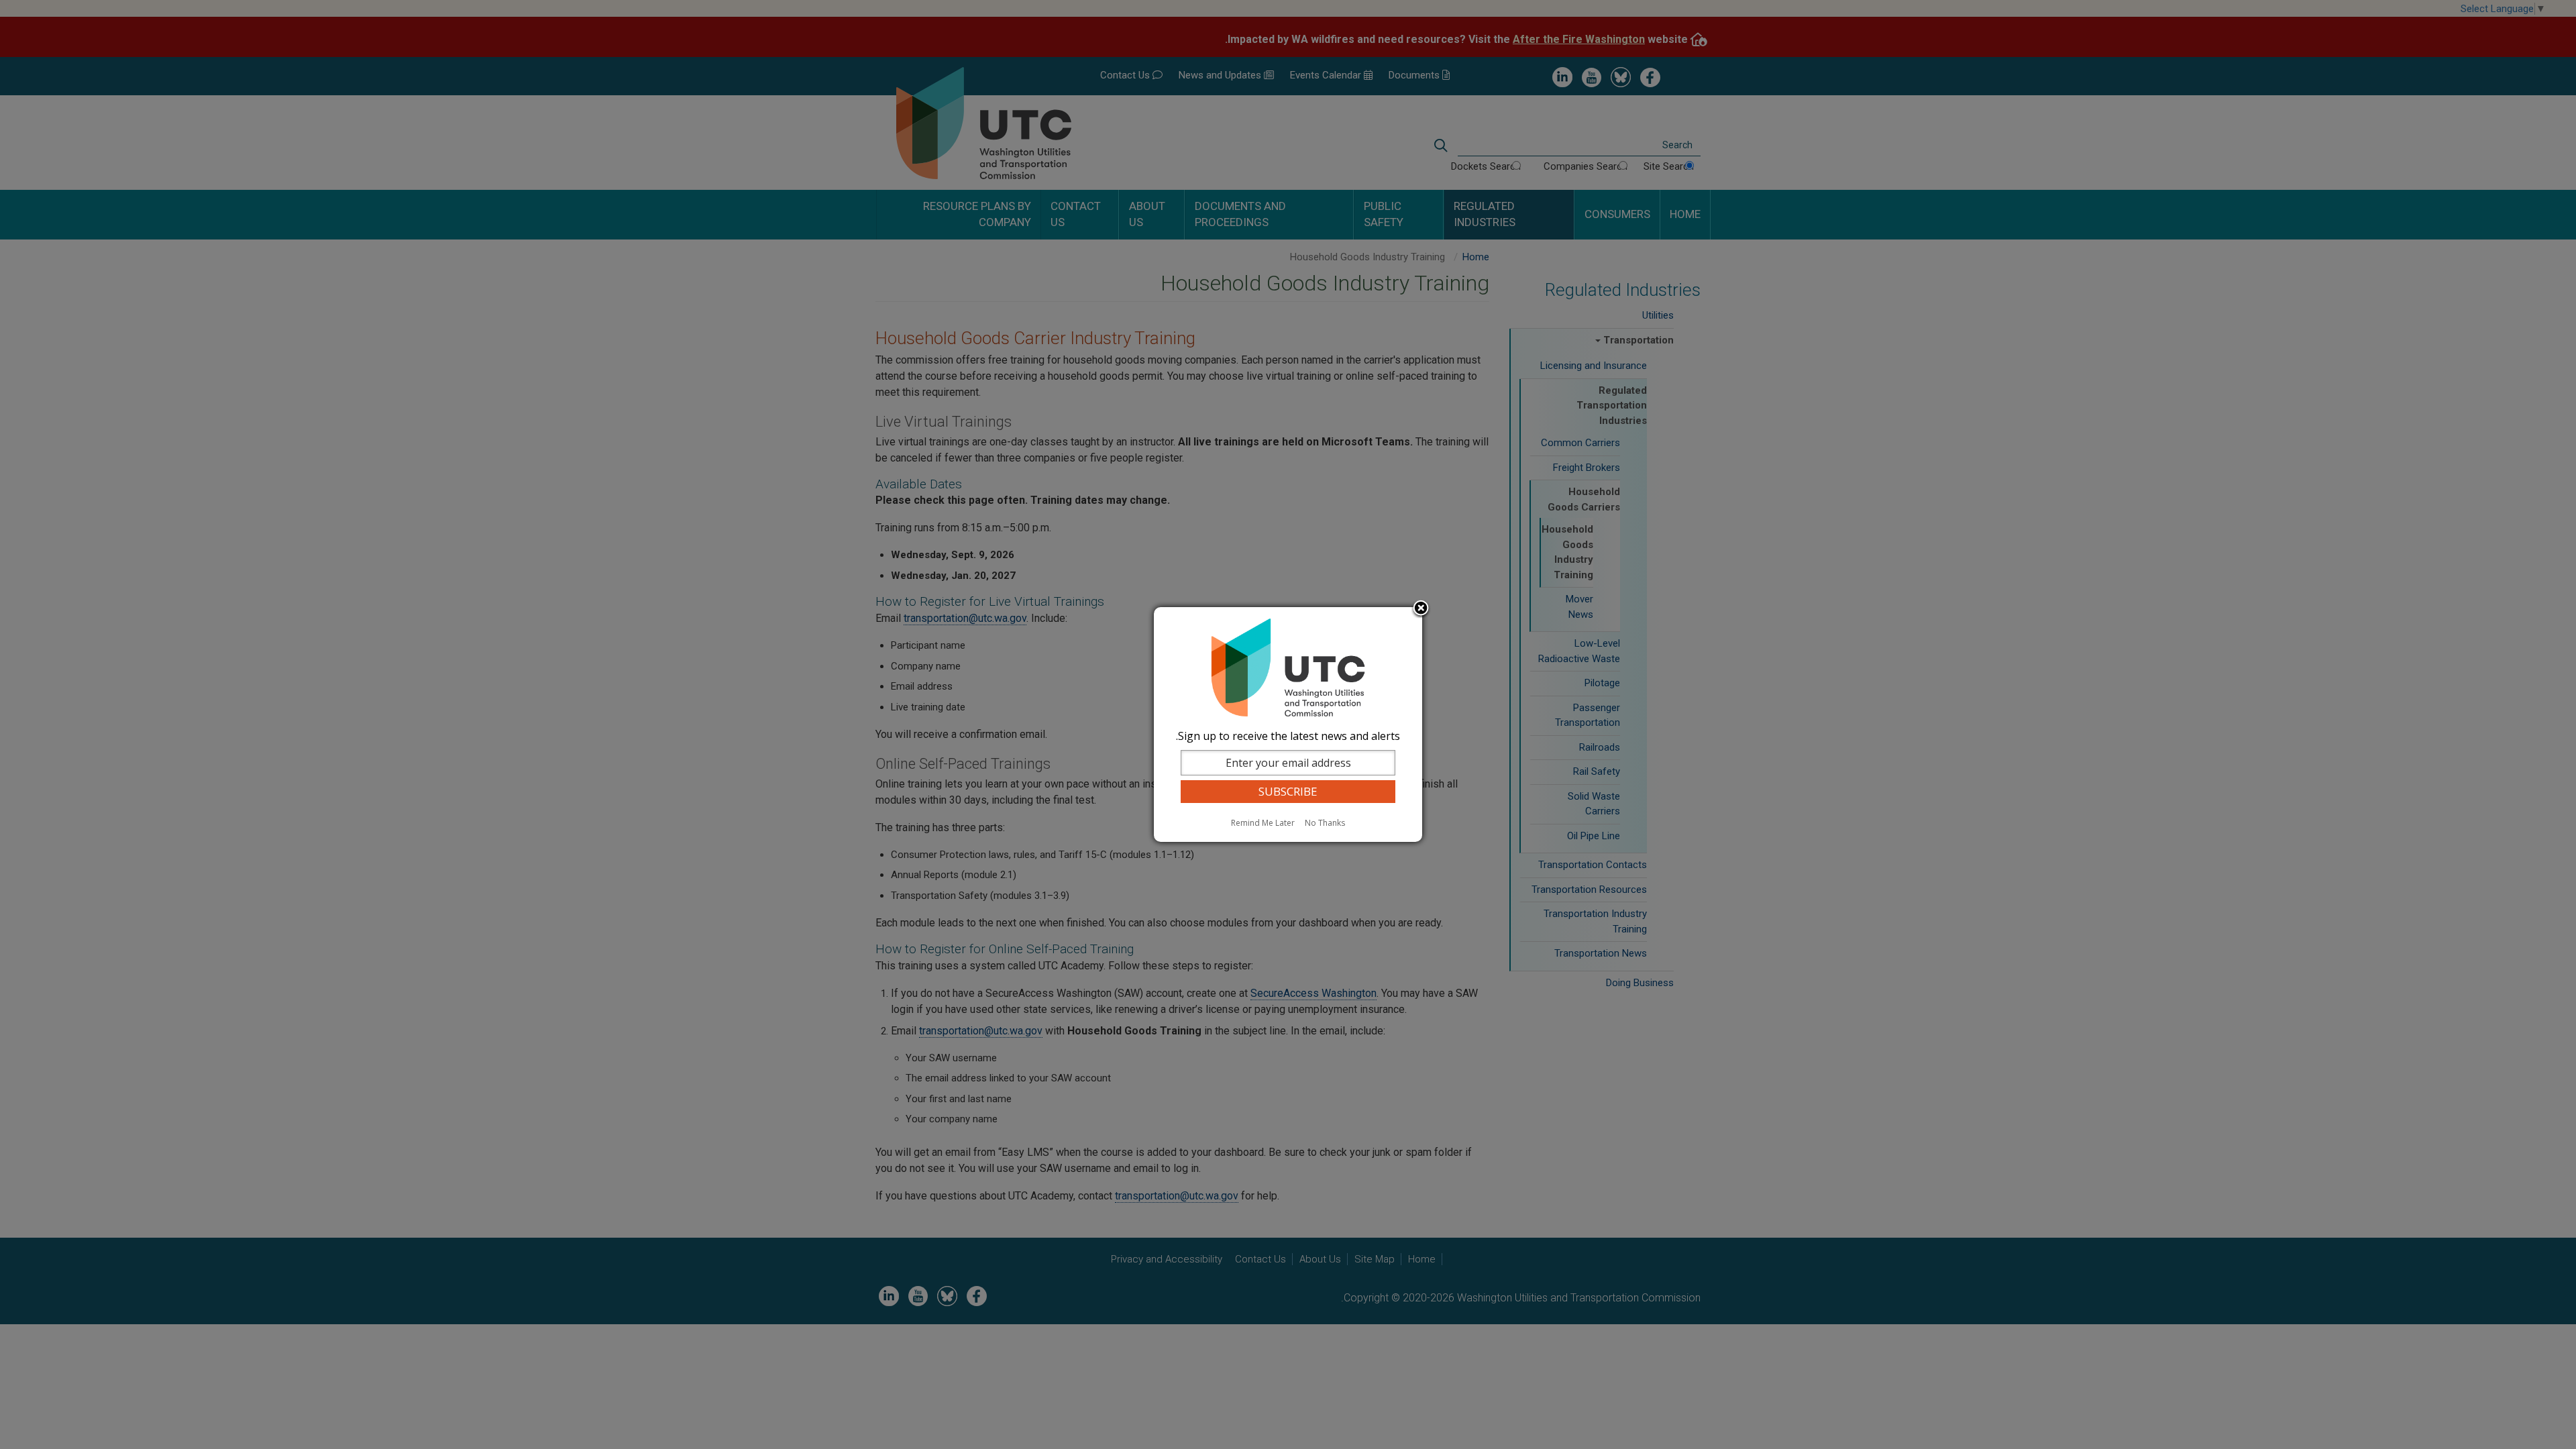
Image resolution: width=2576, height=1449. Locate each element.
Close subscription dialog (1421, 609)
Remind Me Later (1263, 823)
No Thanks (1325, 823)
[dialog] (1288, 724)
